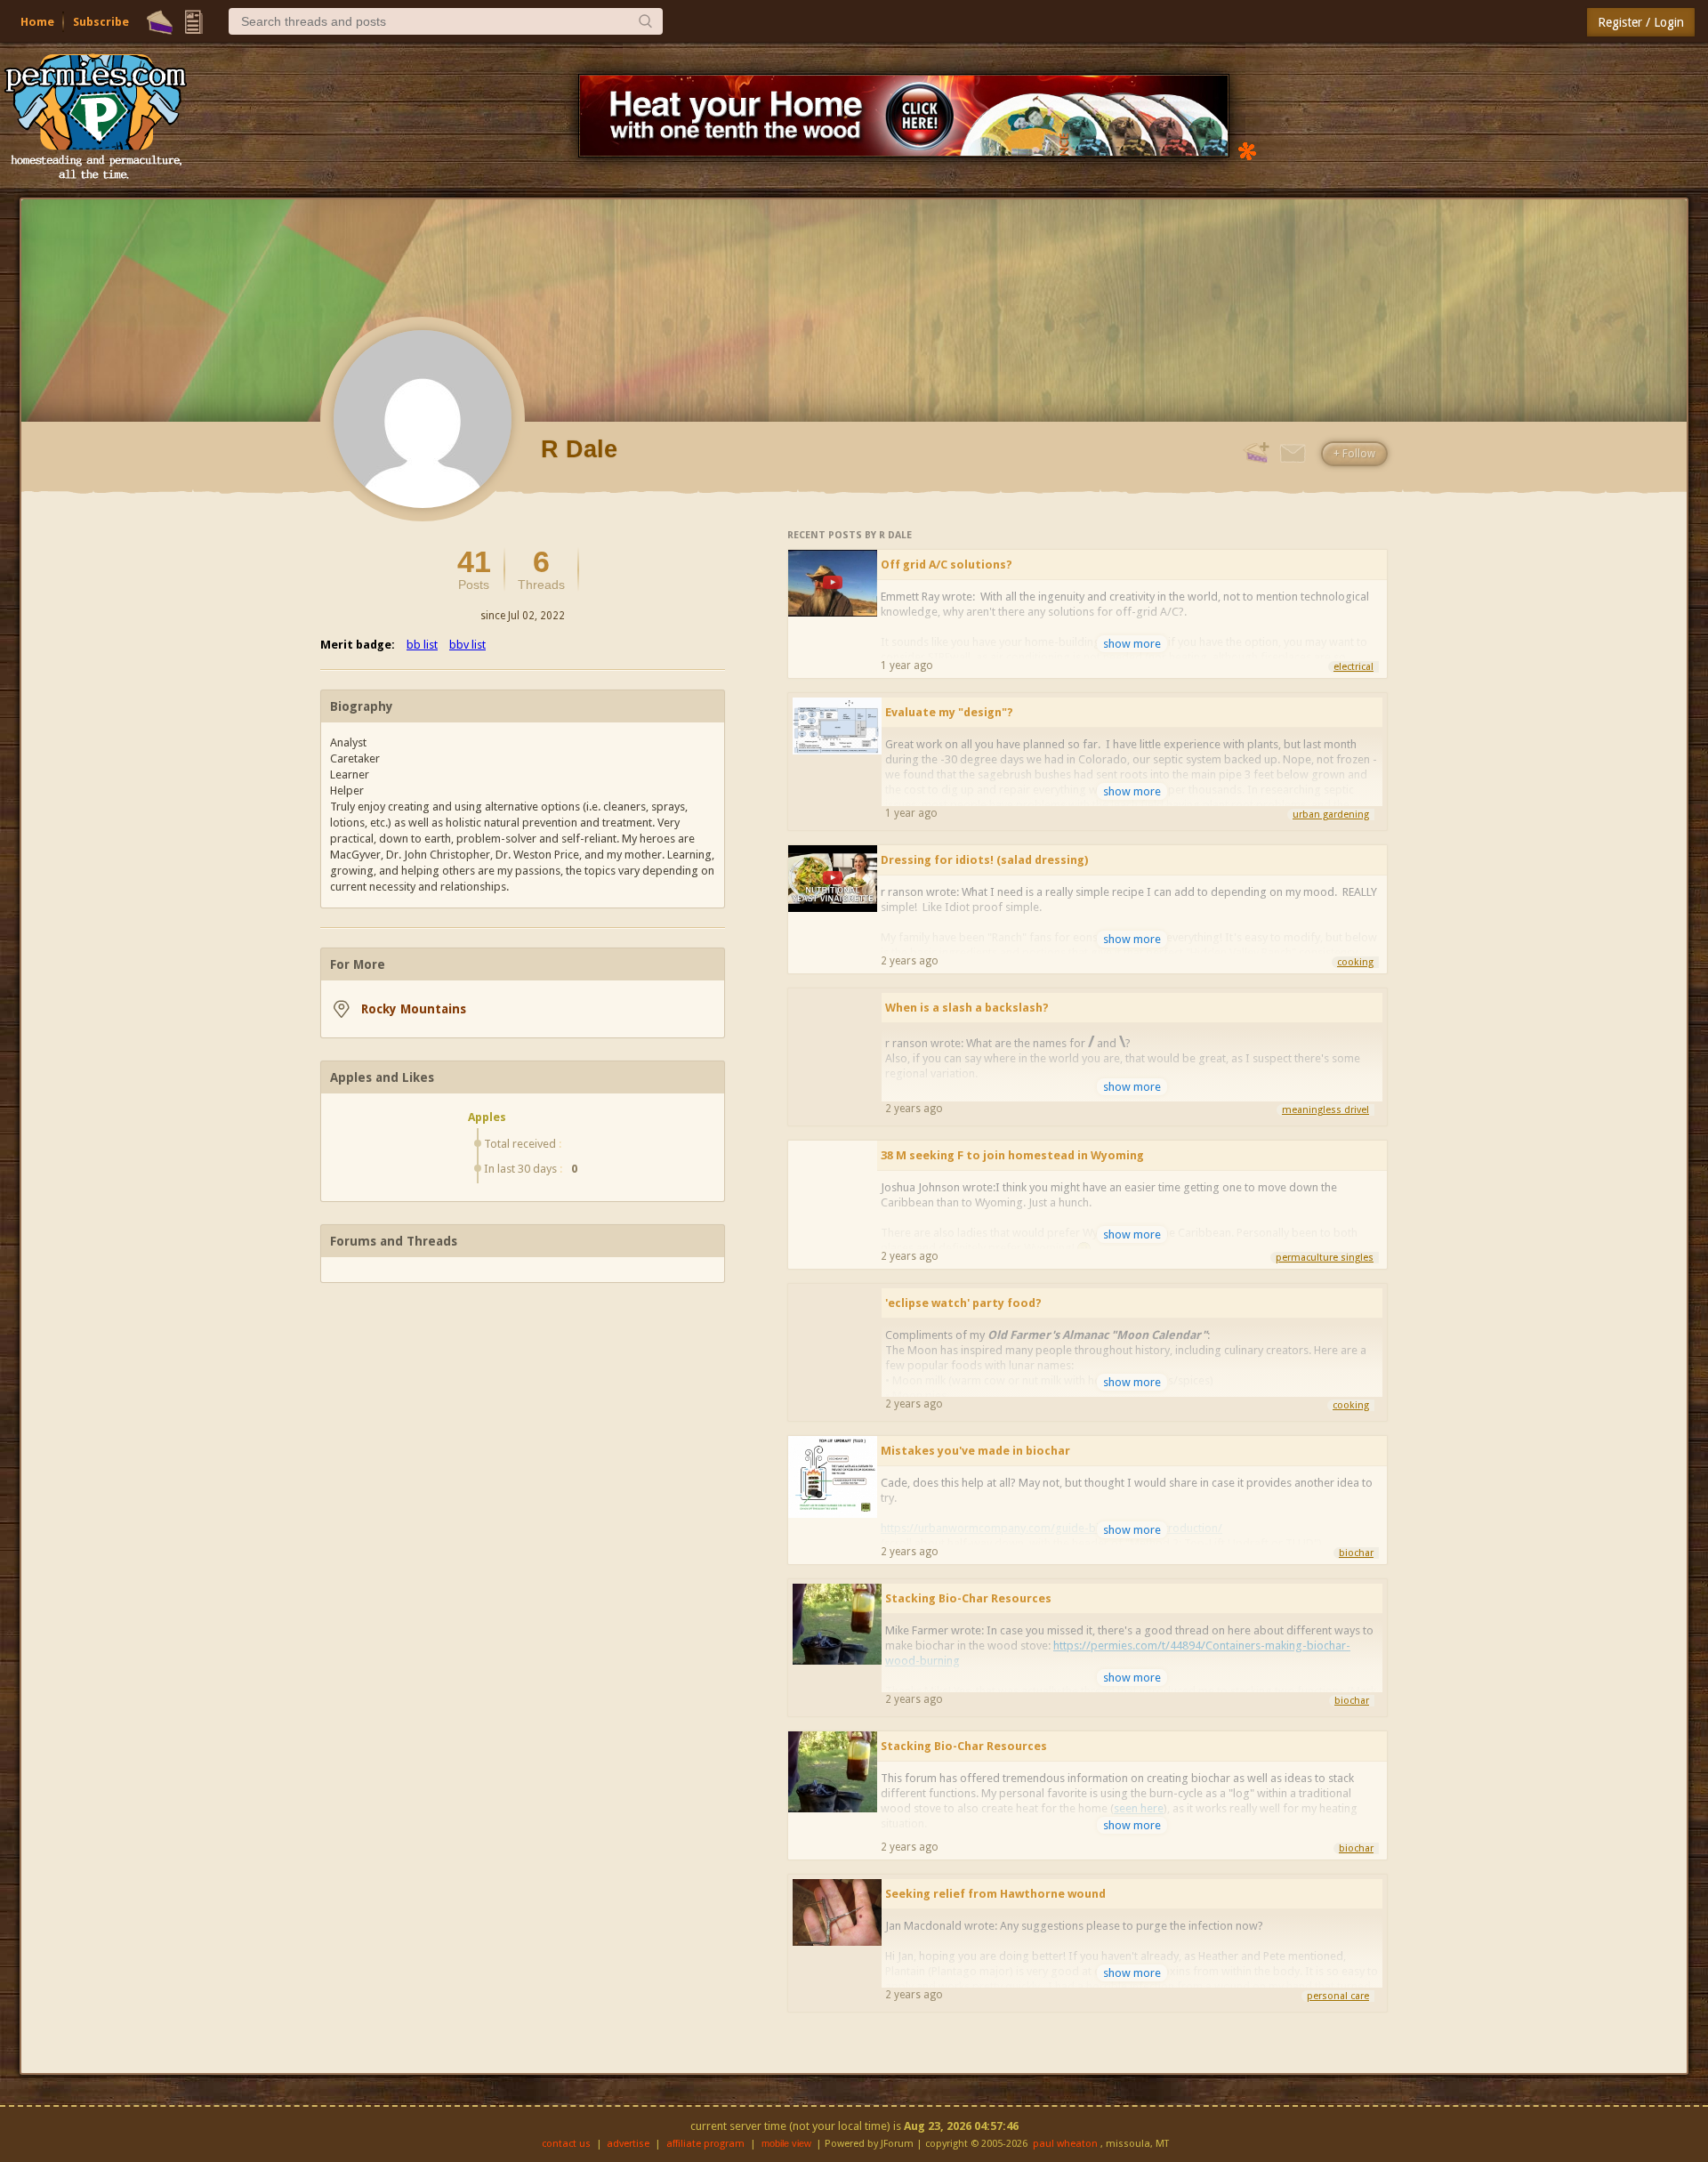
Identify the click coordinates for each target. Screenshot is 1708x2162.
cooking (1355, 962)
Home (37, 22)
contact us (566, 2144)
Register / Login (1641, 22)
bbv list (467, 645)
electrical (1354, 667)
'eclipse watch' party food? (963, 1303)
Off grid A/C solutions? (947, 565)
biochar (1356, 1553)
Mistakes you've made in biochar (975, 1451)
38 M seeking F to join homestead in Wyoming (1012, 1155)
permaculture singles (1325, 1258)
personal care (1338, 1996)
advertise (628, 2144)
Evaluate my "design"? (949, 712)
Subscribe (101, 22)
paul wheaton (1065, 2144)
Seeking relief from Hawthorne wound (995, 1894)
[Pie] (160, 22)
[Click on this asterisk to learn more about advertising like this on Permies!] (1247, 150)
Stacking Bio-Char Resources (968, 1598)
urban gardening (1331, 815)
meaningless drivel (1325, 1110)
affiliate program (705, 2144)
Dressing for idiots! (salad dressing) (984, 860)
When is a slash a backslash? (967, 1008)
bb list (422, 645)
